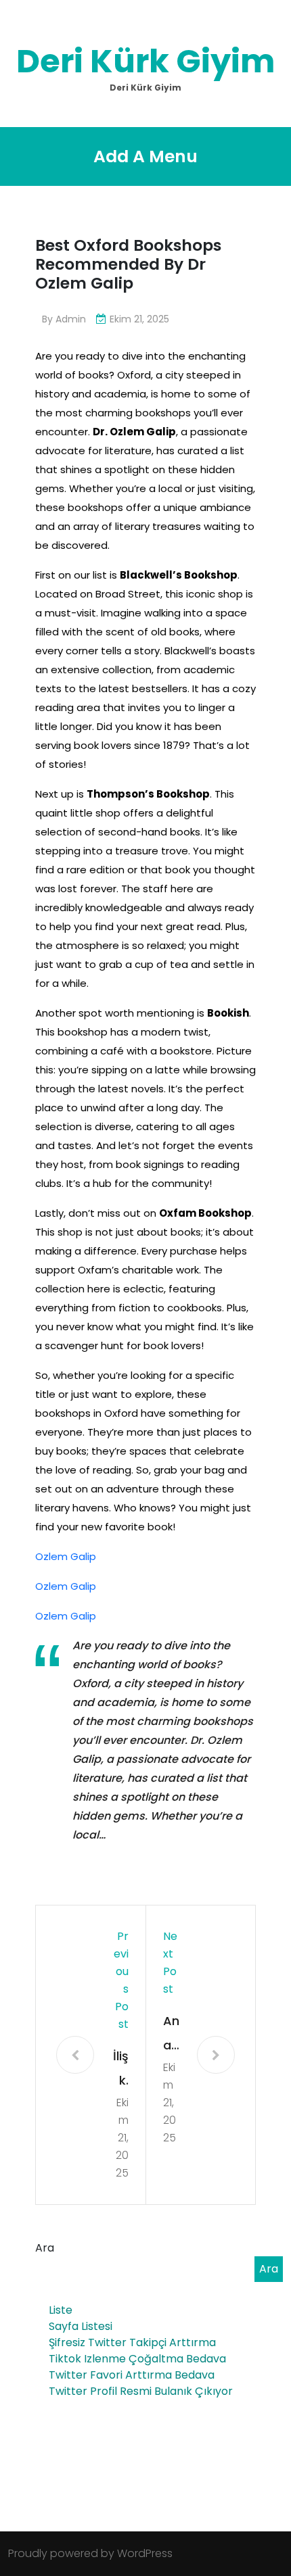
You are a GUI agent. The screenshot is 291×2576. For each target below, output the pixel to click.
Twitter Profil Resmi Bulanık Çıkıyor (141, 2391)
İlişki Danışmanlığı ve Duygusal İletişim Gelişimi (120, 2070)
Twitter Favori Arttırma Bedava (132, 2375)
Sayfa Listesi (81, 2326)
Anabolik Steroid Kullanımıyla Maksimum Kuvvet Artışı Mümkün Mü (171, 2035)
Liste (61, 2310)
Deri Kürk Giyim (145, 61)
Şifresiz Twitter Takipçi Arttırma (132, 2342)
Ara (45, 2248)
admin (71, 319)
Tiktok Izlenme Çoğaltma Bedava (137, 2359)
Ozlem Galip (66, 1556)
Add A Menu (145, 156)
